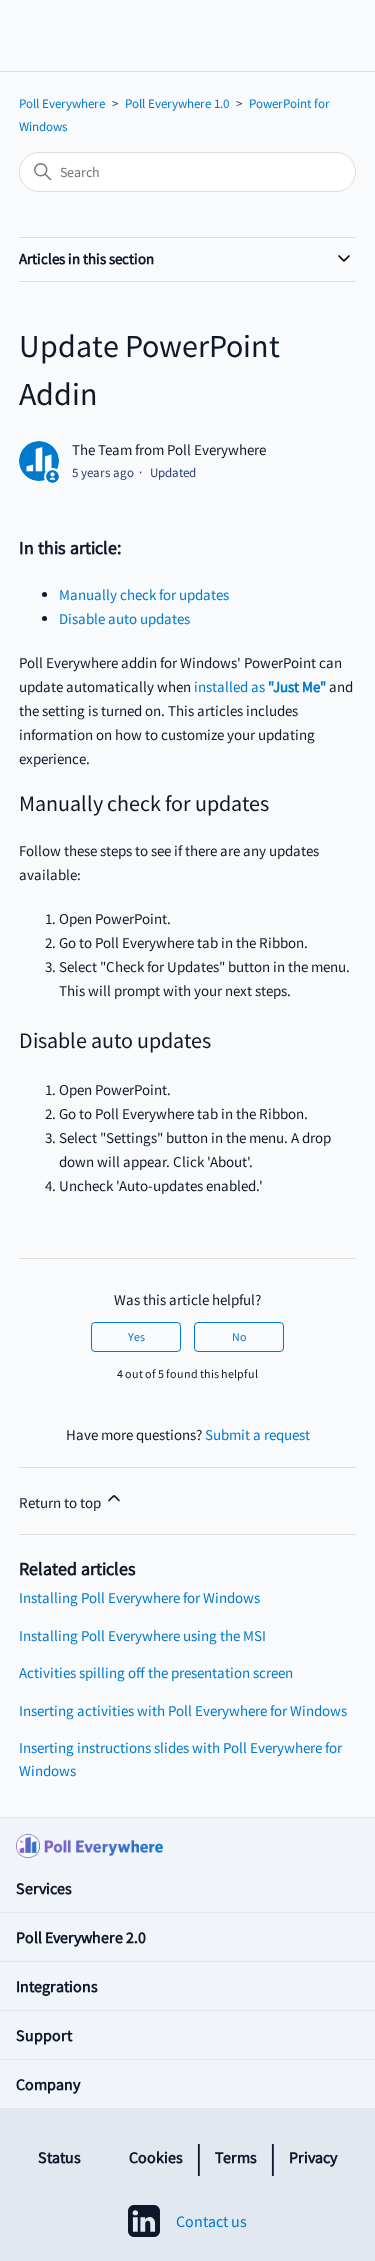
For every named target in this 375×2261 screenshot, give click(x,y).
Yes (136, 1336)
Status (59, 2157)
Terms (236, 2157)
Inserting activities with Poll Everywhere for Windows (183, 1710)
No (239, 1336)
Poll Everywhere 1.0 (177, 103)
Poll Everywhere (62, 103)
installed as (260, 686)
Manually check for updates (144, 594)
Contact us (211, 2221)
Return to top (61, 1502)
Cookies (156, 2157)
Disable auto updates (124, 618)
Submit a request (257, 1434)
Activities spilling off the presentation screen (156, 1672)
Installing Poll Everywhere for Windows (139, 1597)
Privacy (313, 2157)
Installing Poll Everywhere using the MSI (142, 1635)
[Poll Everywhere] (187, 1841)
